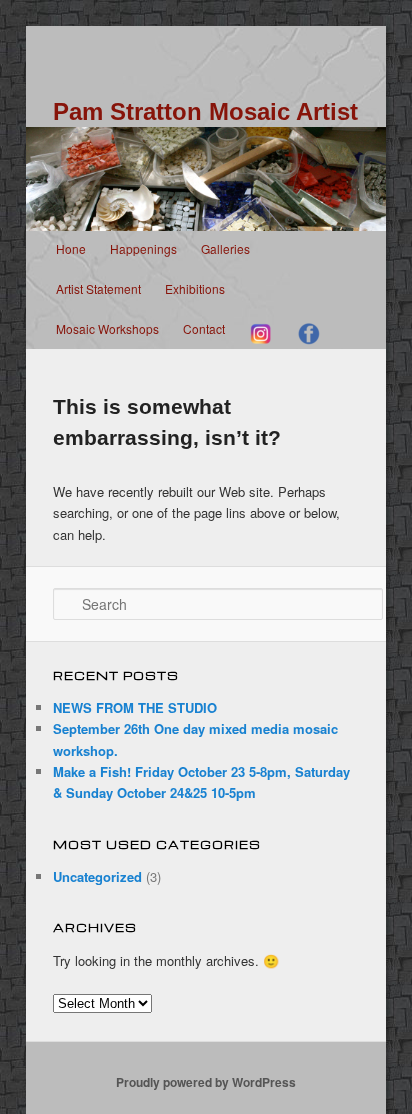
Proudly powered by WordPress (206, 1082)
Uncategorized (97, 876)
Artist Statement (98, 288)
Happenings (143, 248)
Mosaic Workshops (107, 328)
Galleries (225, 248)
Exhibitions (195, 288)
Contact (204, 328)
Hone (71, 248)
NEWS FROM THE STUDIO (135, 707)
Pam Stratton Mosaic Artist (205, 111)
